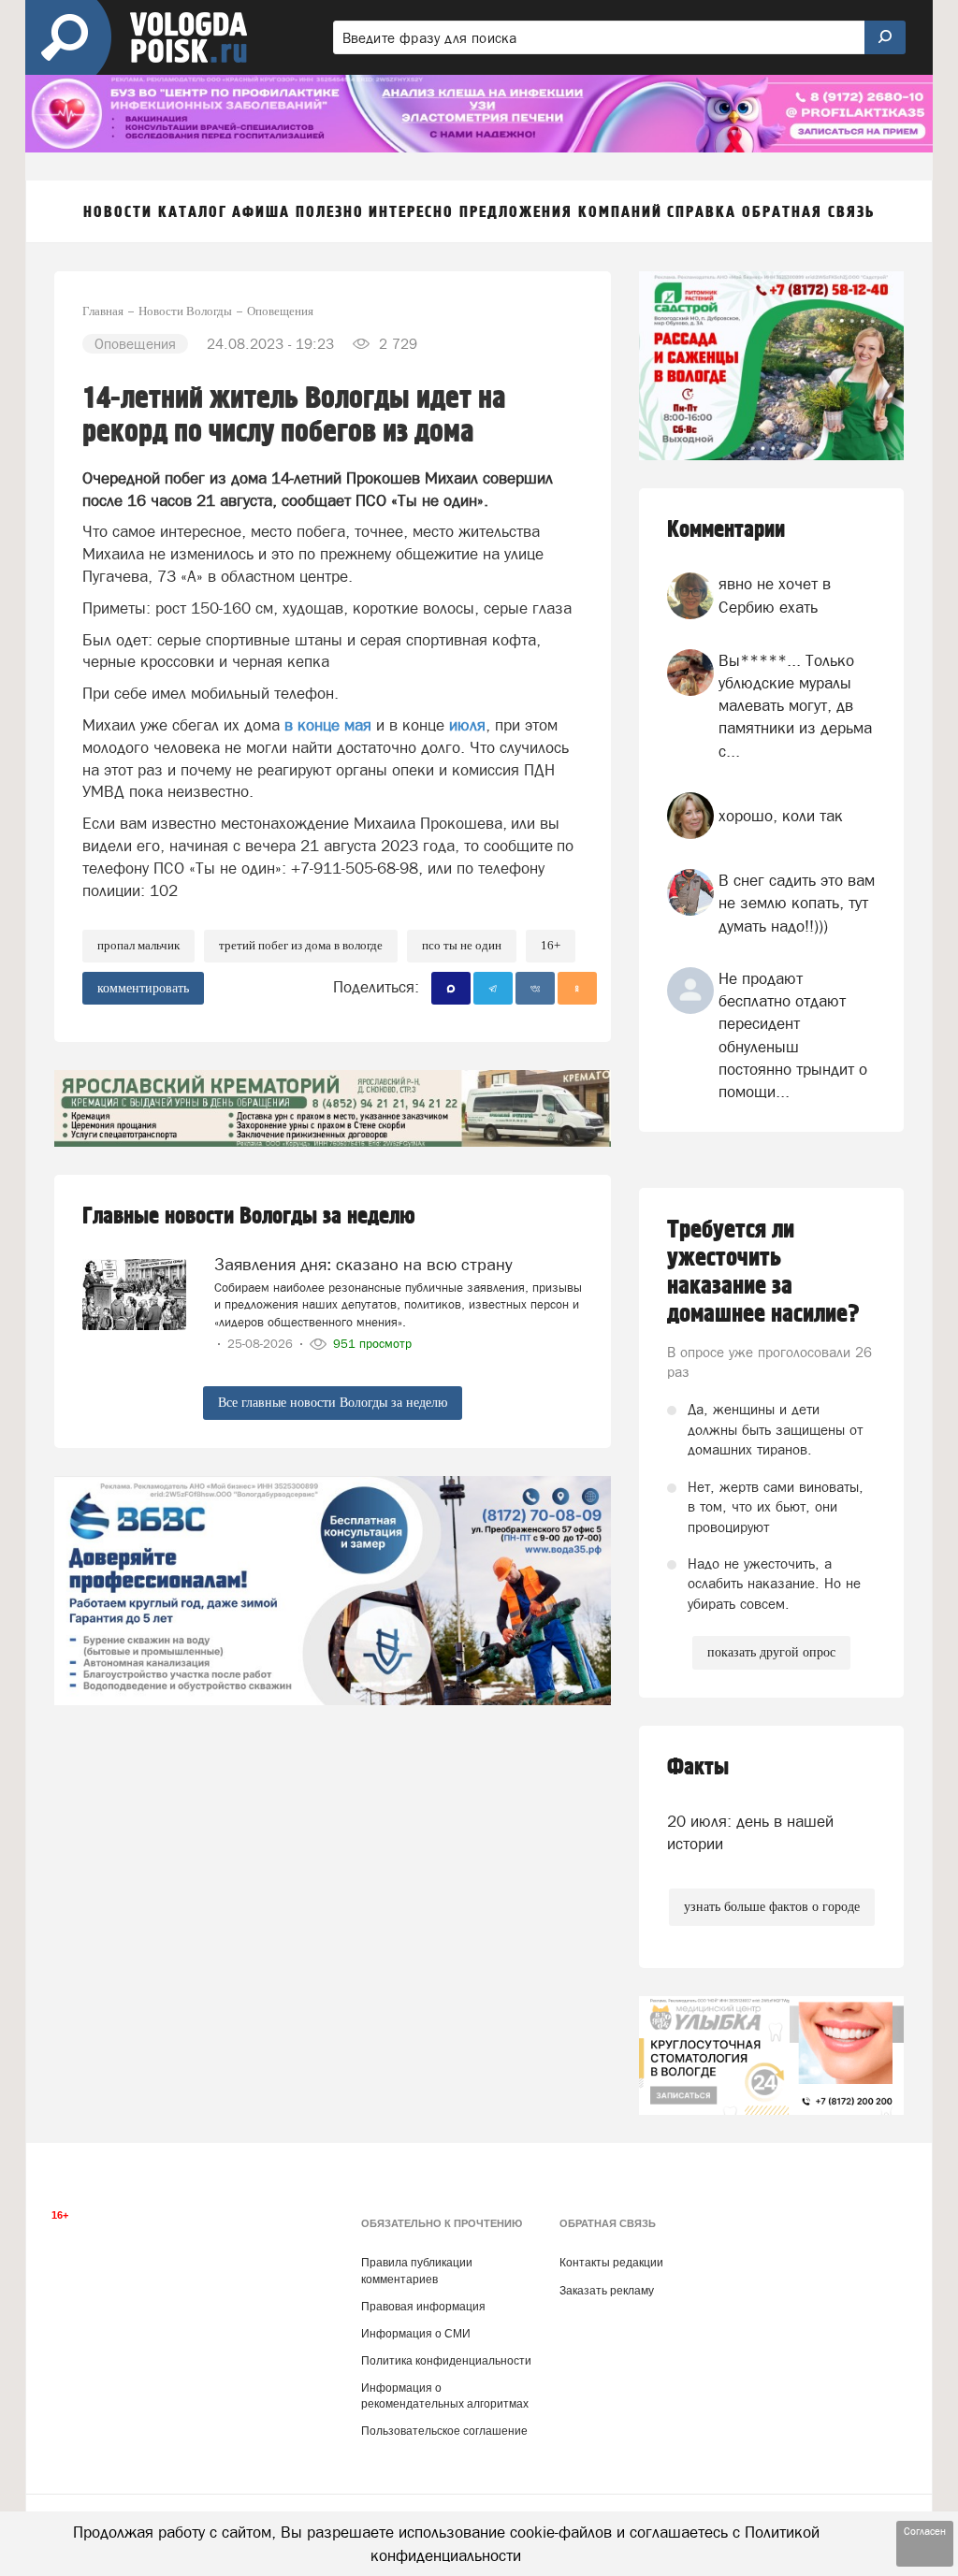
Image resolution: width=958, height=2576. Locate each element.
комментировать (143, 988)
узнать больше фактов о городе (772, 1907)
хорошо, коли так (781, 816)
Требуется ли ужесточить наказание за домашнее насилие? (763, 1272)
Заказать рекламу (607, 2291)
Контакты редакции (611, 2263)
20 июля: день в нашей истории (750, 1832)
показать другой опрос (771, 1652)
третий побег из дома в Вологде (301, 945)
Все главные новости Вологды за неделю (333, 1403)
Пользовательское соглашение (444, 2431)
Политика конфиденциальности (446, 2361)
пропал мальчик (138, 945)
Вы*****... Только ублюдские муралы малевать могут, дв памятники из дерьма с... (795, 706)
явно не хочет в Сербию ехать (775, 595)
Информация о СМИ (416, 2334)
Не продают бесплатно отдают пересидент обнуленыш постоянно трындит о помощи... (793, 1035)
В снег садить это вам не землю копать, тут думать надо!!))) (797, 903)
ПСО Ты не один (462, 945)
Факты (698, 1767)
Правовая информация (423, 2307)
